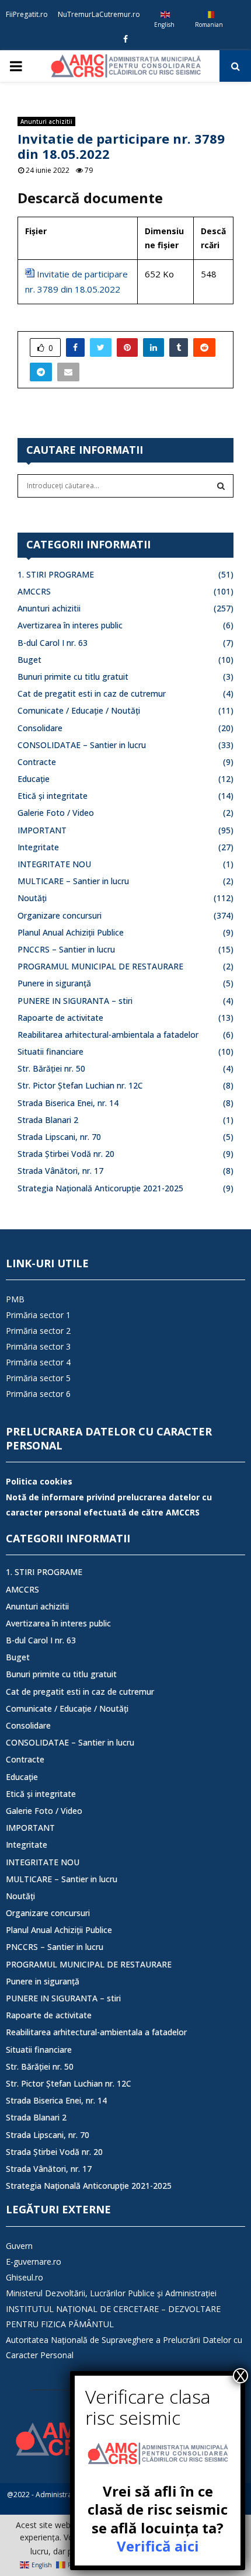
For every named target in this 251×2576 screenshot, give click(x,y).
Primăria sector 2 (38, 1331)
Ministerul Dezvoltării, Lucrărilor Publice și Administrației (111, 2293)
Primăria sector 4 (38, 1362)
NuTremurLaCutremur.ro (99, 14)
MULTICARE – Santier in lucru (73, 881)
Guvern (19, 2246)
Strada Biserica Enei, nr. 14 (68, 1103)
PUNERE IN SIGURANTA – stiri (75, 1001)
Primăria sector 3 (38, 1346)
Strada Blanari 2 (48, 1120)
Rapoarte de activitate (60, 1018)
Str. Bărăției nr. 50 (51, 1068)
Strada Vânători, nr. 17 (60, 1171)
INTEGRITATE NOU (54, 864)
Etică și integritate (53, 796)
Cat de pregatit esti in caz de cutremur (92, 693)
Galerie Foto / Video (56, 813)
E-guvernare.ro (34, 2262)
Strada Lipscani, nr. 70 (59, 1137)
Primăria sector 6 (38, 1394)
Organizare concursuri (60, 915)
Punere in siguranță (54, 983)
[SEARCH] (221, 486)
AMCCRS (34, 591)
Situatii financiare (50, 1051)
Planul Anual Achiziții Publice (71, 932)
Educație (34, 779)
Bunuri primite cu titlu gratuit (73, 677)
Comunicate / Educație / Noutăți (79, 710)
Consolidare (40, 728)
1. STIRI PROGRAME (56, 574)
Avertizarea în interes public (70, 625)
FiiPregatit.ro (27, 14)
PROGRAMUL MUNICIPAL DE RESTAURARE (100, 966)
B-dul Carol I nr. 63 (53, 643)
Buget (29, 660)
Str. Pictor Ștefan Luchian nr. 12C (80, 1085)
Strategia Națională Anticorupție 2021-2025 (100, 1188)
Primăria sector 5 (38, 1378)
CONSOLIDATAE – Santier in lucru (82, 745)
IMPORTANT (42, 830)
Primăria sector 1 (38, 1315)
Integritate (38, 847)
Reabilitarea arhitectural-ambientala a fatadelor (108, 1035)
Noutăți (32, 898)
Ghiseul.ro (25, 2277)
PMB (15, 1299)
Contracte (37, 762)
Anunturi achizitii (46, 121)
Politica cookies (39, 1481)
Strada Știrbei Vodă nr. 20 (66, 1154)
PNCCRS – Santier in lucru (66, 949)
